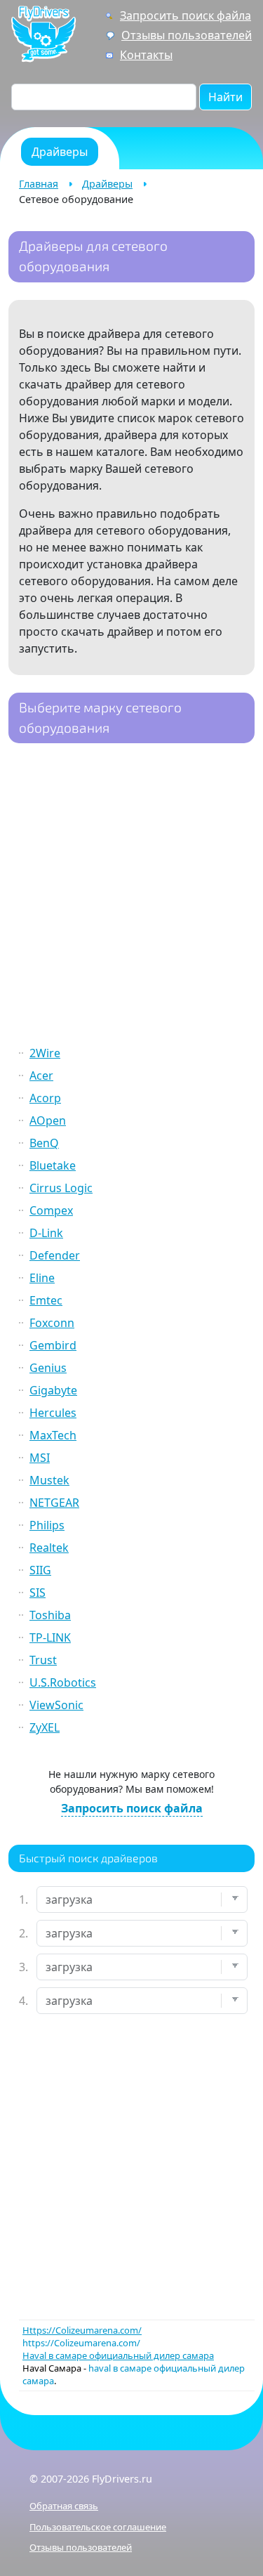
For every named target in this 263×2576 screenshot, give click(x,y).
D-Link (46, 1233)
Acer (41, 1075)
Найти (225, 97)
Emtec (46, 1300)
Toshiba (50, 1615)
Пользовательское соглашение (98, 2527)
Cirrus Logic (61, 1188)
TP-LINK (50, 1637)
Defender (55, 1255)
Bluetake (53, 1165)
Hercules (53, 1413)
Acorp (45, 1098)
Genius (48, 1368)
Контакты (146, 55)
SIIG (40, 1570)
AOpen (48, 1120)
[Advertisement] (131, 896)
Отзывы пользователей (187, 35)
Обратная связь (64, 2506)
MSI (40, 1458)
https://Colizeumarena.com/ (81, 2343)
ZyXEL (45, 1727)
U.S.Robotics (63, 1682)
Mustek (49, 1480)
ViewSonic (56, 1705)
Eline (42, 1278)
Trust (43, 1660)
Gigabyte (53, 1390)
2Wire (45, 1053)
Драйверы (107, 184)
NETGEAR (54, 1503)
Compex (51, 1210)
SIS (38, 1593)
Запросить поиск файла (186, 15)
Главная (39, 184)
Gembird (53, 1345)
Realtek (49, 1548)
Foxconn (52, 1323)
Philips (47, 1525)
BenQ (44, 1143)
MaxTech (53, 1435)
